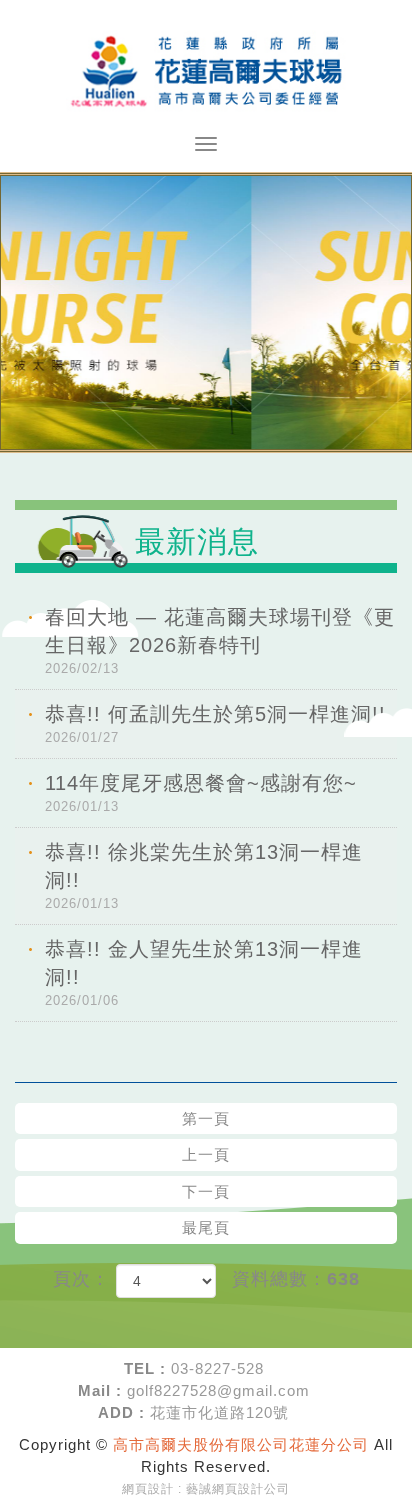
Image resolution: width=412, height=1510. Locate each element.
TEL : (145, 1368)
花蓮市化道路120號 (219, 1412)
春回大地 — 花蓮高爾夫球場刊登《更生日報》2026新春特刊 (220, 641)
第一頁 (206, 1118)
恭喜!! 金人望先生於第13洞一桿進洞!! (204, 973)
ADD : (121, 1412)
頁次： (81, 1279)
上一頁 (206, 1154)
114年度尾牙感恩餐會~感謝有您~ (201, 793)
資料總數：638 (296, 1279)
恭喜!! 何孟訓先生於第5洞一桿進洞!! (215, 724)
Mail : (100, 1390)
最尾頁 (206, 1227)
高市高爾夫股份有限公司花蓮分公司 (206, 68)
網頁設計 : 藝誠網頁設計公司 (206, 1489)
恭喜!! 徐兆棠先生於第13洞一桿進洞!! (204, 876)
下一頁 (206, 1191)
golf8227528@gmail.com (218, 1390)
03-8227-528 (217, 1368)
